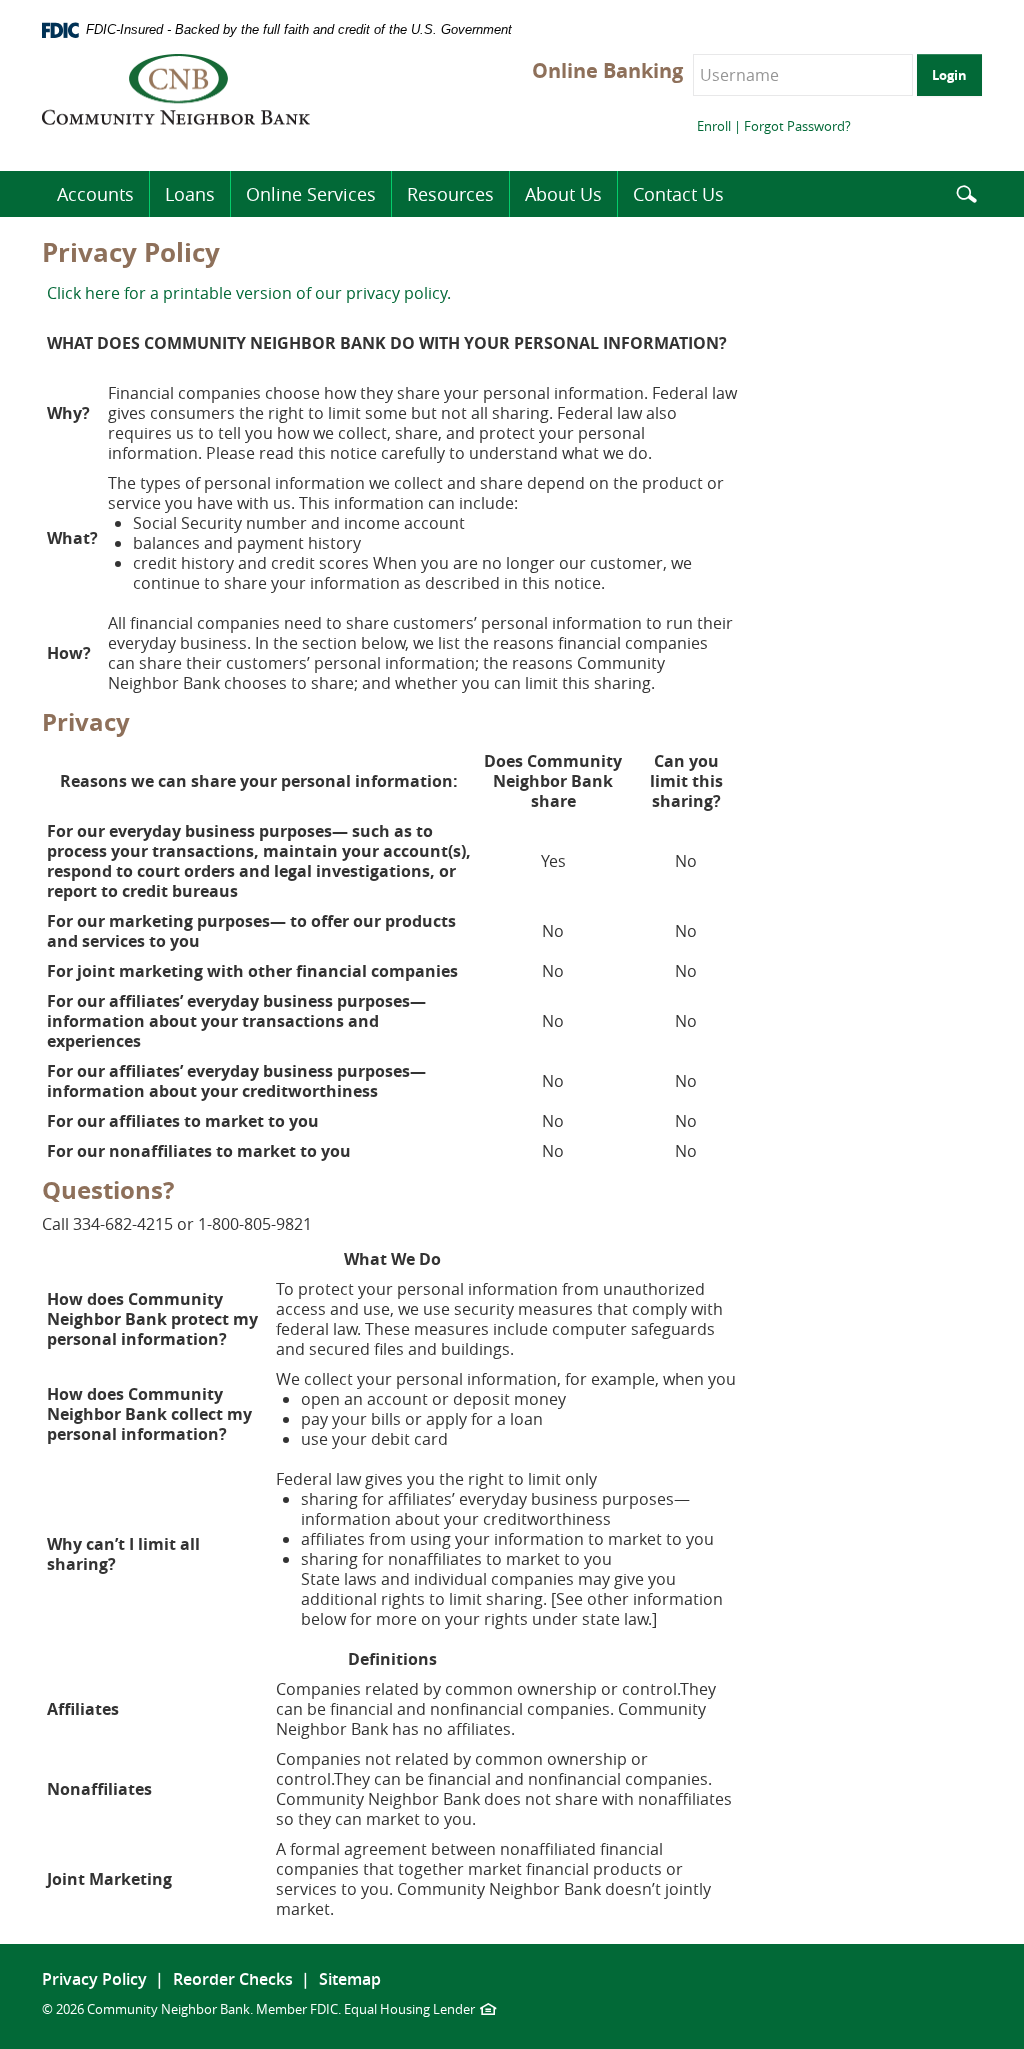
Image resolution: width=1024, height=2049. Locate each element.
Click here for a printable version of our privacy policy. (249, 293)
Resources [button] (450, 194)
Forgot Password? (797, 126)
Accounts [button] (95, 194)
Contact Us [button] (678, 194)
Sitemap (350, 1979)
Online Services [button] (311, 194)
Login (949, 75)
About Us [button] (563, 194)
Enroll (714, 126)
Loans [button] (190, 194)
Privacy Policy (94, 1979)
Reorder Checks (233, 1979)
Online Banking (607, 71)
